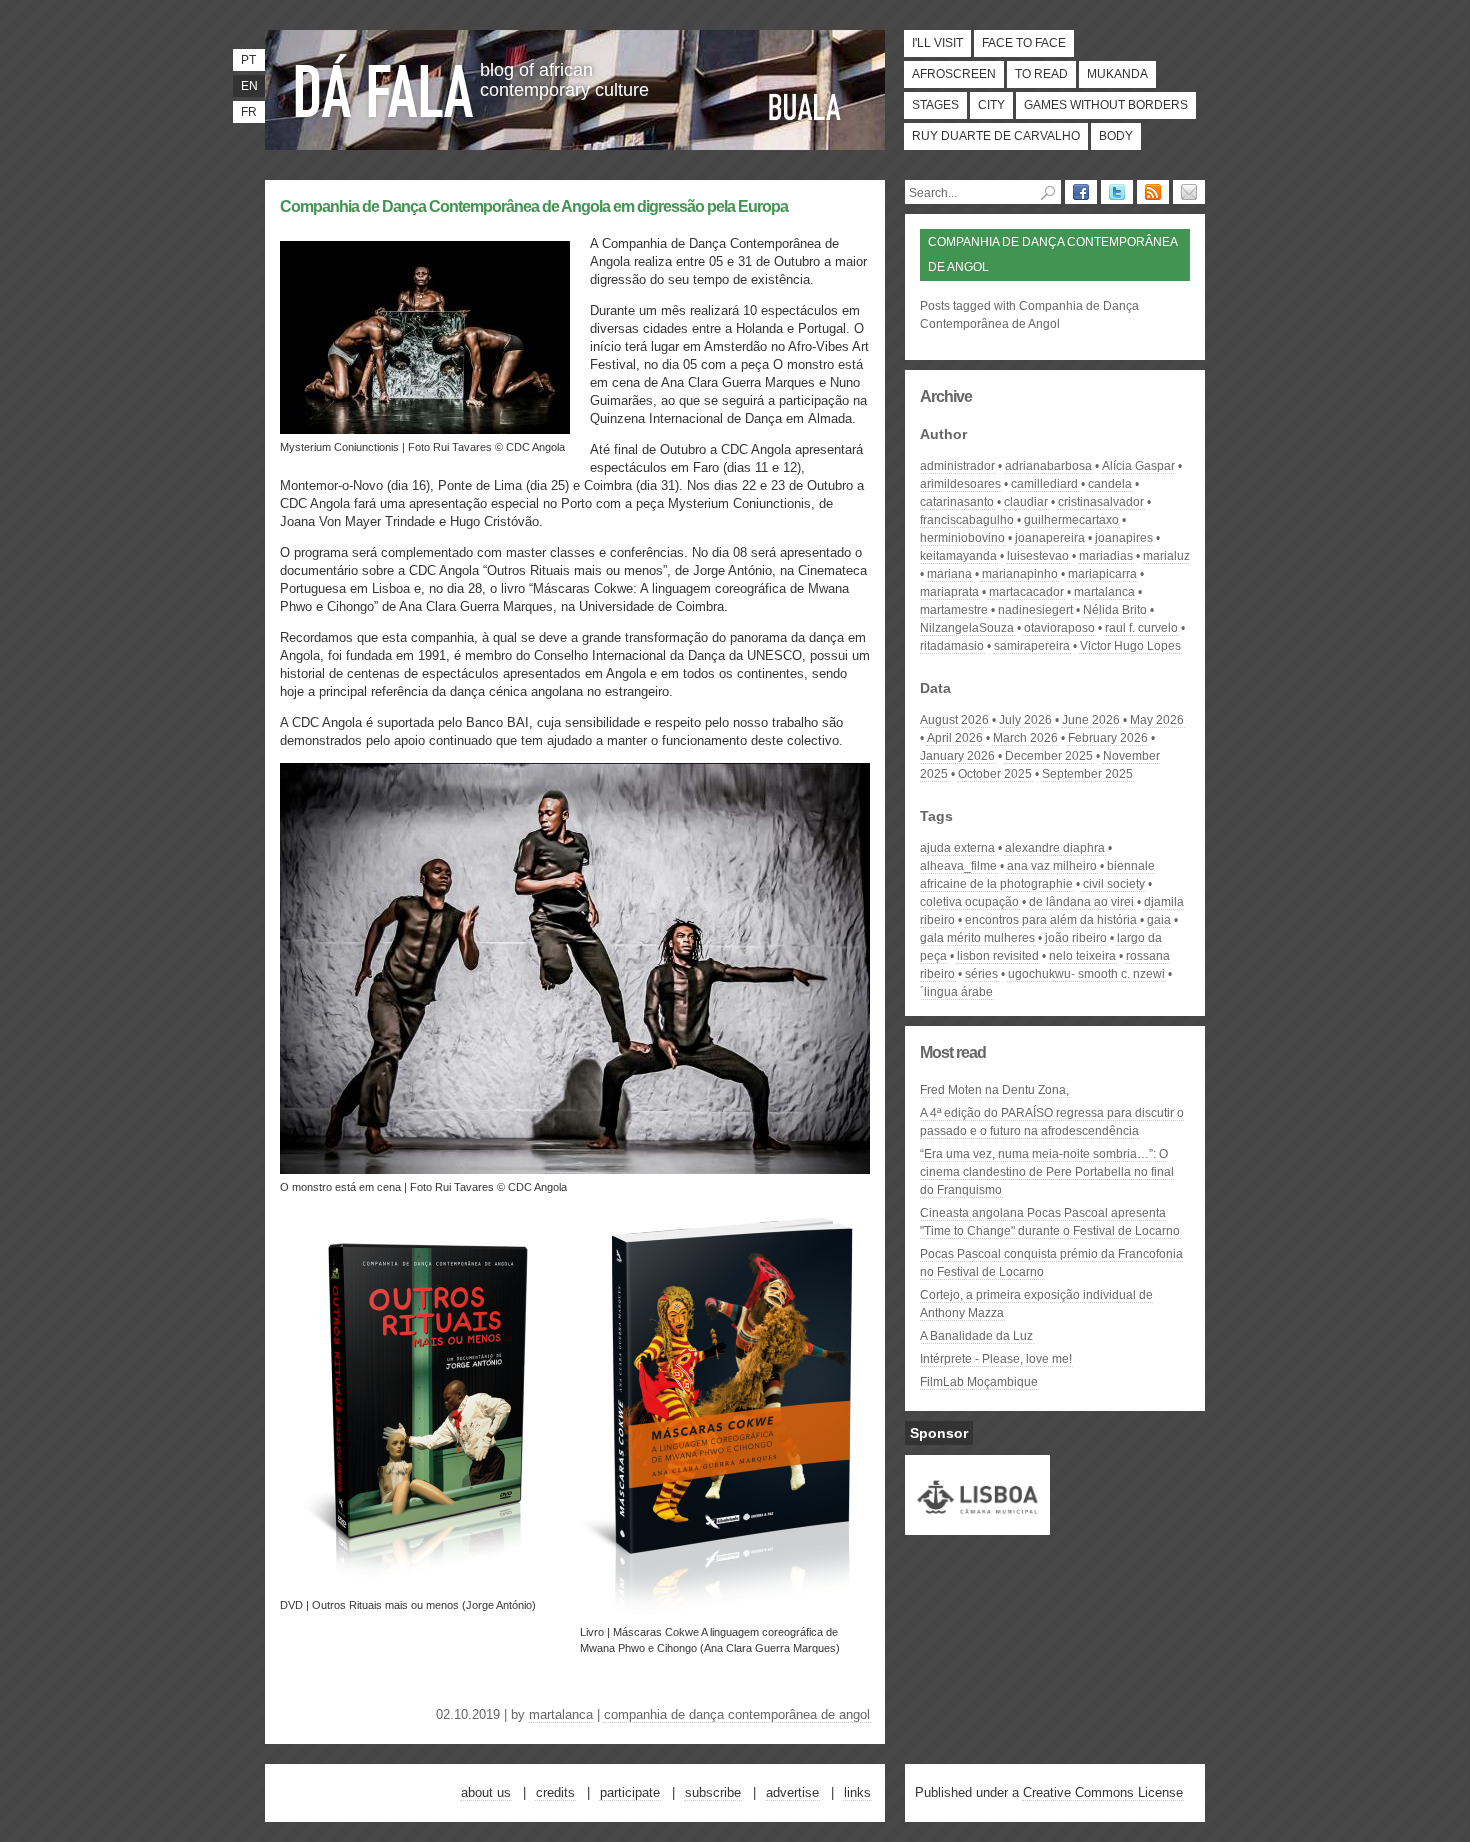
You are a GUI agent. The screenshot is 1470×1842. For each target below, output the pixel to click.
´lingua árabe (956, 992)
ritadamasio (952, 646)
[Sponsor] (977, 1526)
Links (857, 1792)
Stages (935, 105)
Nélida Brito (1115, 610)
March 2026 (1025, 738)
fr (249, 112)
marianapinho (1020, 574)
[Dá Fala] (385, 85)
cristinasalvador (1101, 502)
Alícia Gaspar (1138, 466)
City (991, 105)
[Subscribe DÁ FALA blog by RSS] (1153, 192)
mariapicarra (1102, 574)
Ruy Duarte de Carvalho (996, 136)
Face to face (1024, 43)
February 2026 (1108, 738)
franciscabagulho (967, 520)
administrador (957, 466)
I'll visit (937, 43)
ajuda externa (957, 848)
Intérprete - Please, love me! (996, 1359)
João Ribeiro (1076, 938)
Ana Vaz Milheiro (1052, 866)
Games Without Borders (1106, 105)
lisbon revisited (998, 956)
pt (248, 60)
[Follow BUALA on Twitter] (1117, 192)
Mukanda (1117, 74)
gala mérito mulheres (977, 938)
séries (981, 974)
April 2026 (955, 738)
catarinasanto (957, 502)
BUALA (805, 107)
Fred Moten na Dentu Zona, (994, 1090)
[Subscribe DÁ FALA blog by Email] (1189, 192)
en (249, 86)
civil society (1114, 884)
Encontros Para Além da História (1051, 920)
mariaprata (949, 592)
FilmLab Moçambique (979, 1382)
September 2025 (1087, 774)
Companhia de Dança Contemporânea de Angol (737, 1714)
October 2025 (995, 774)
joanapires (1124, 538)
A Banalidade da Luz (976, 1336)
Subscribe (713, 1792)
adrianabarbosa (1048, 466)
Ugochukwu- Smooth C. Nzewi (1086, 974)
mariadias (1106, 556)
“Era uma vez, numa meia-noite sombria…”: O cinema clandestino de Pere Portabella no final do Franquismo (1047, 1172)
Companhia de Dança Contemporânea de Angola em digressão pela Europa (534, 206)
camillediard (1044, 484)
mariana (949, 574)
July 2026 (1025, 720)
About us (486, 1792)
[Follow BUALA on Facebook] (1081, 192)
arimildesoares (960, 484)
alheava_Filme (958, 866)
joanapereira (1050, 538)
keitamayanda (958, 556)
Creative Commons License (1103, 1792)
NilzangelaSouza (967, 628)
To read (1041, 74)
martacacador (1026, 592)
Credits (555, 1792)
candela (1110, 484)
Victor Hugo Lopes (1130, 646)
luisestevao (1038, 556)
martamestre (954, 610)
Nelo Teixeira (1082, 956)
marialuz (1166, 556)
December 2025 (1049, 756)
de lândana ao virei (1081, 902)
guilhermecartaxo (1071, 520)
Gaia (1159, 920)
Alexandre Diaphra (1055, 848)
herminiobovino (962, 538)
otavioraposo (1059, 628)
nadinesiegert (1035, 610)
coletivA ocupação (969, 902)
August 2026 (954, 720)
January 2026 (957, 756)
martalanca (561, 1714)
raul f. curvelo (1141, 628)
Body (1116, 136)
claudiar (1026, 502)
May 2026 (1157, 720)
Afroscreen (954, 74)
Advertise (792, 1792)
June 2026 (1091, 720)
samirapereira (1032, 646)
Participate (630, 1792)
